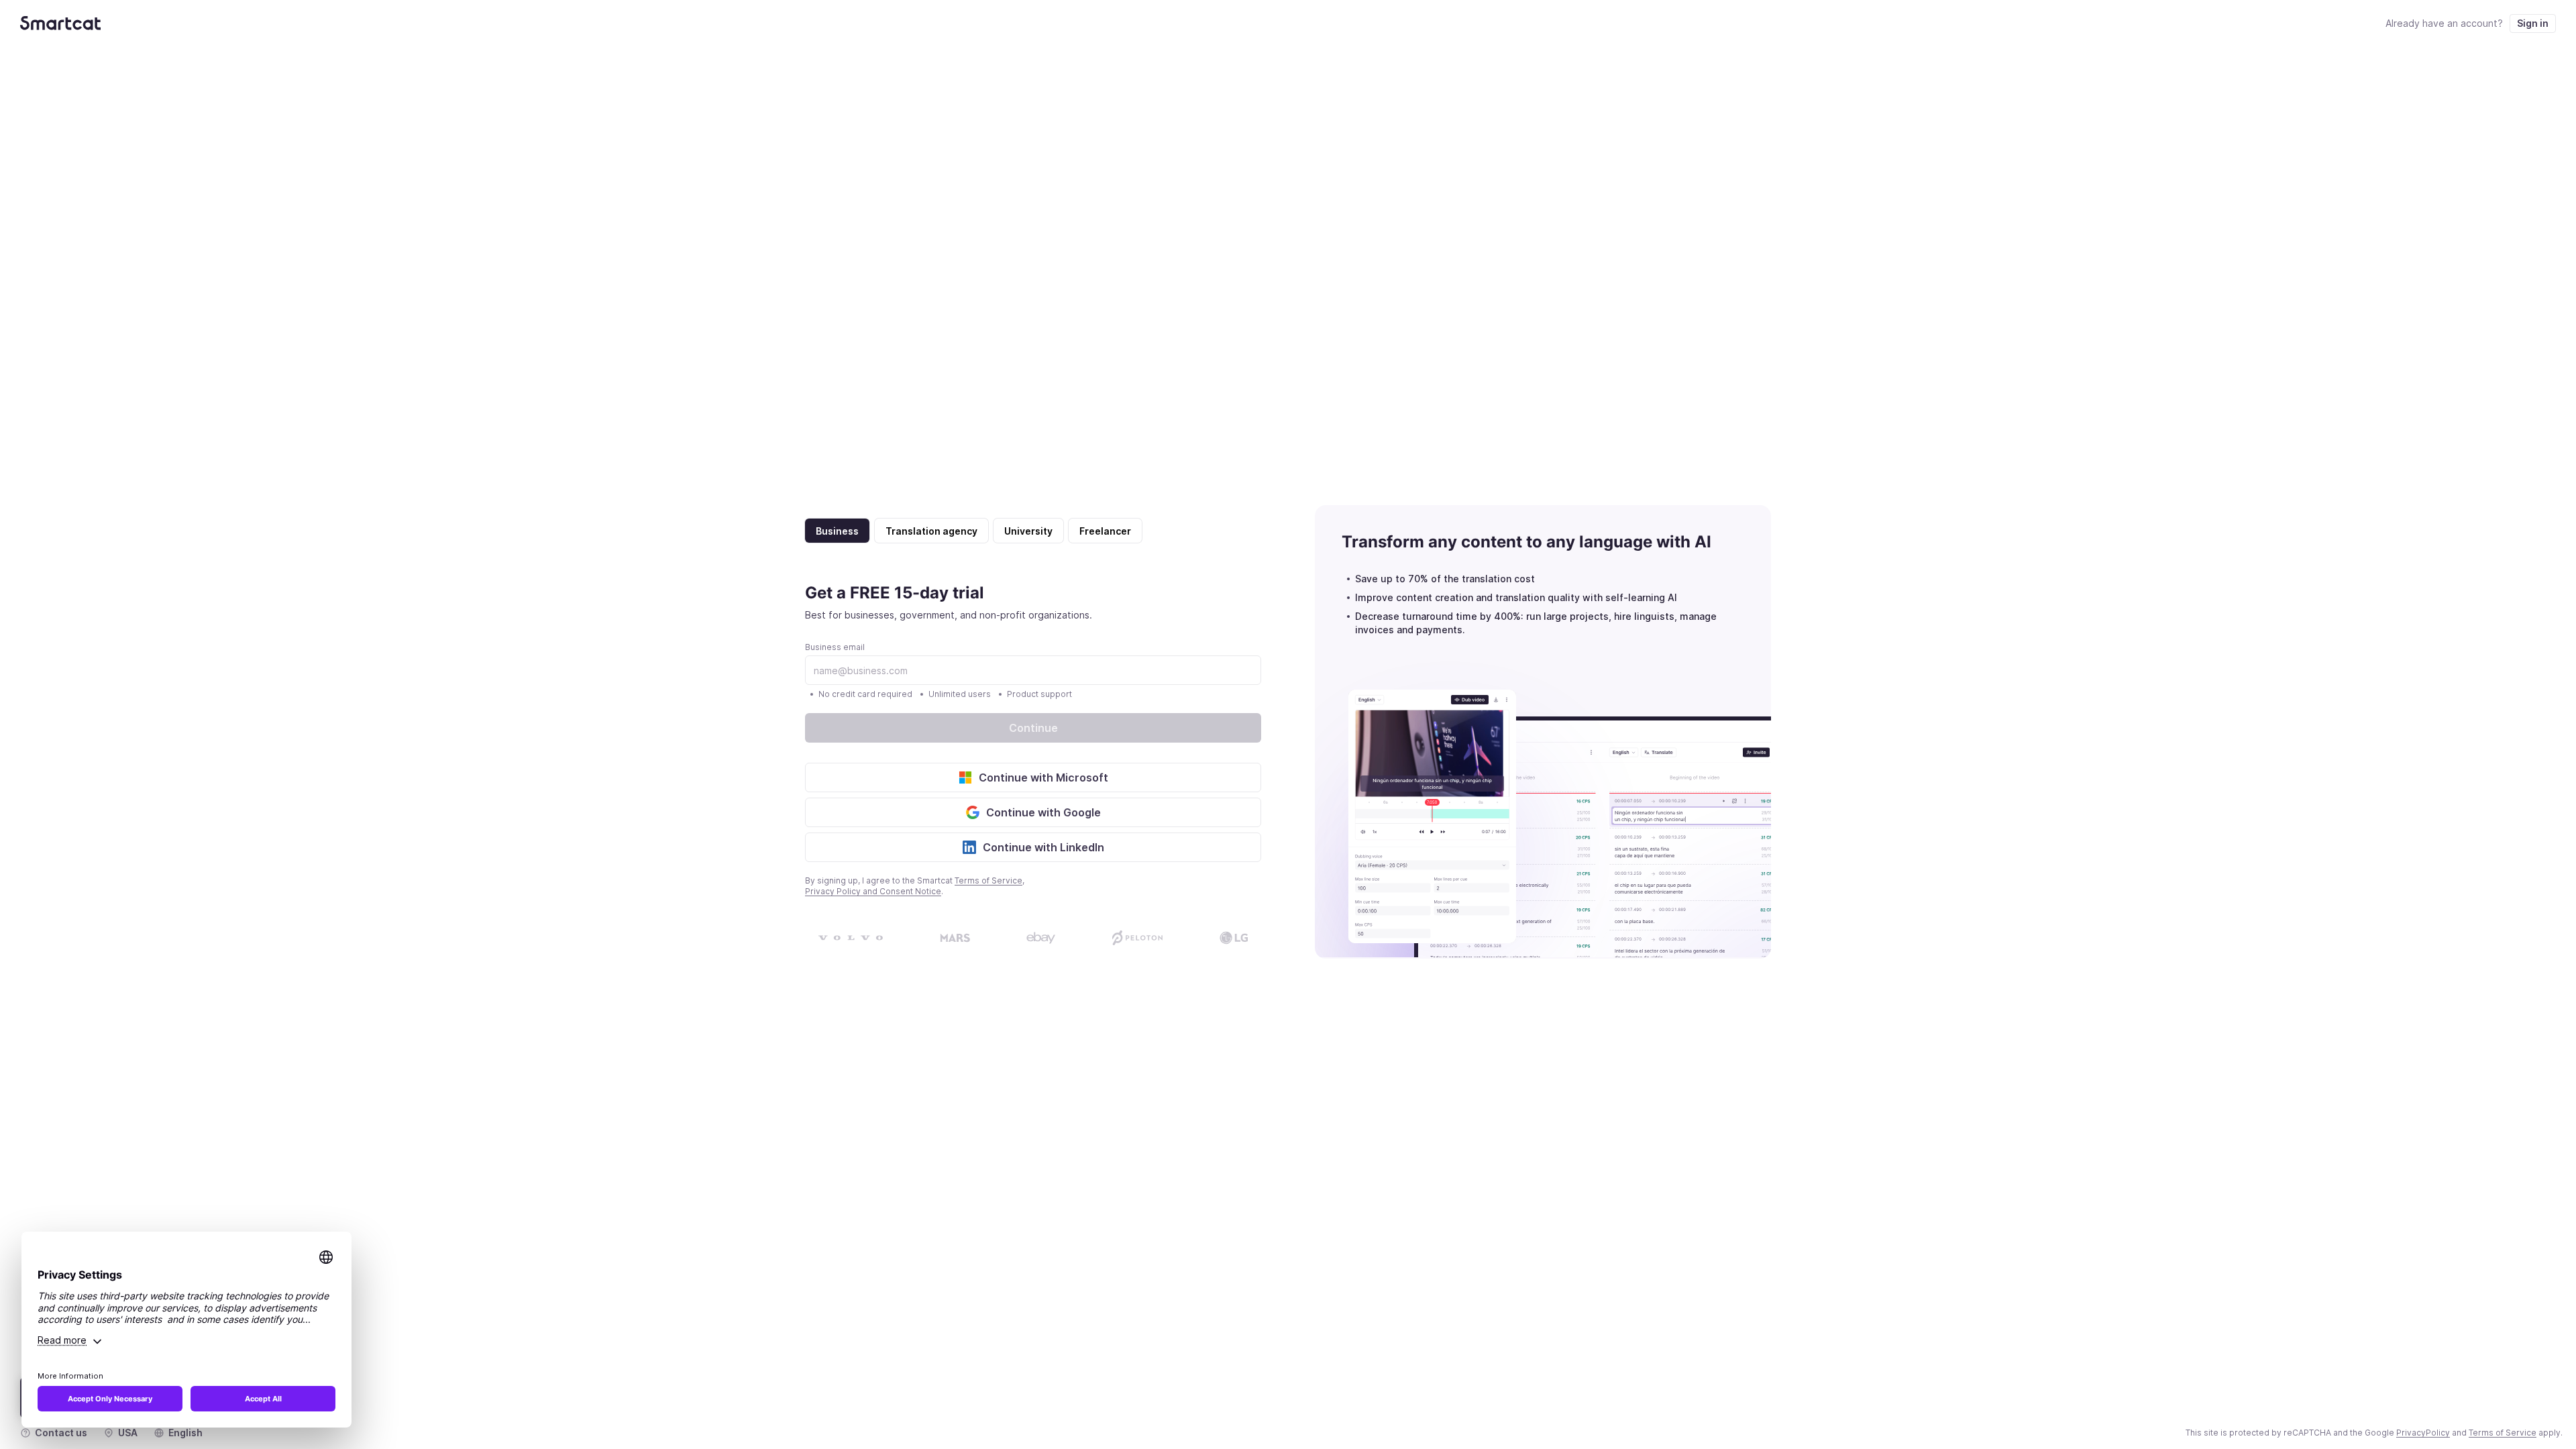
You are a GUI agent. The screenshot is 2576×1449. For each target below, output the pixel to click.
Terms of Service (988, 880)
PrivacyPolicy (2423, 1433)
